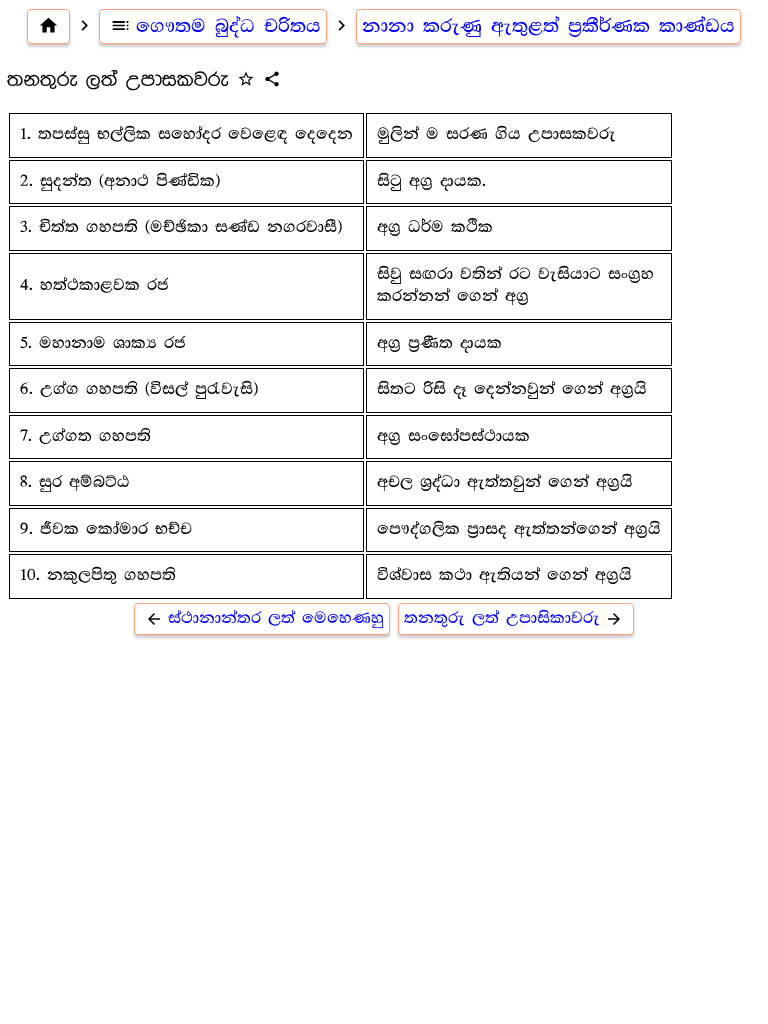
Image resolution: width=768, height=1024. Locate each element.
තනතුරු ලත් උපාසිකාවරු (513, 618)
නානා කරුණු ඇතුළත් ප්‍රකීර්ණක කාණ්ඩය (548, 26)
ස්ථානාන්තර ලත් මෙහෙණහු (264, 618)
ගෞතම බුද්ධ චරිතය (215, 26)
